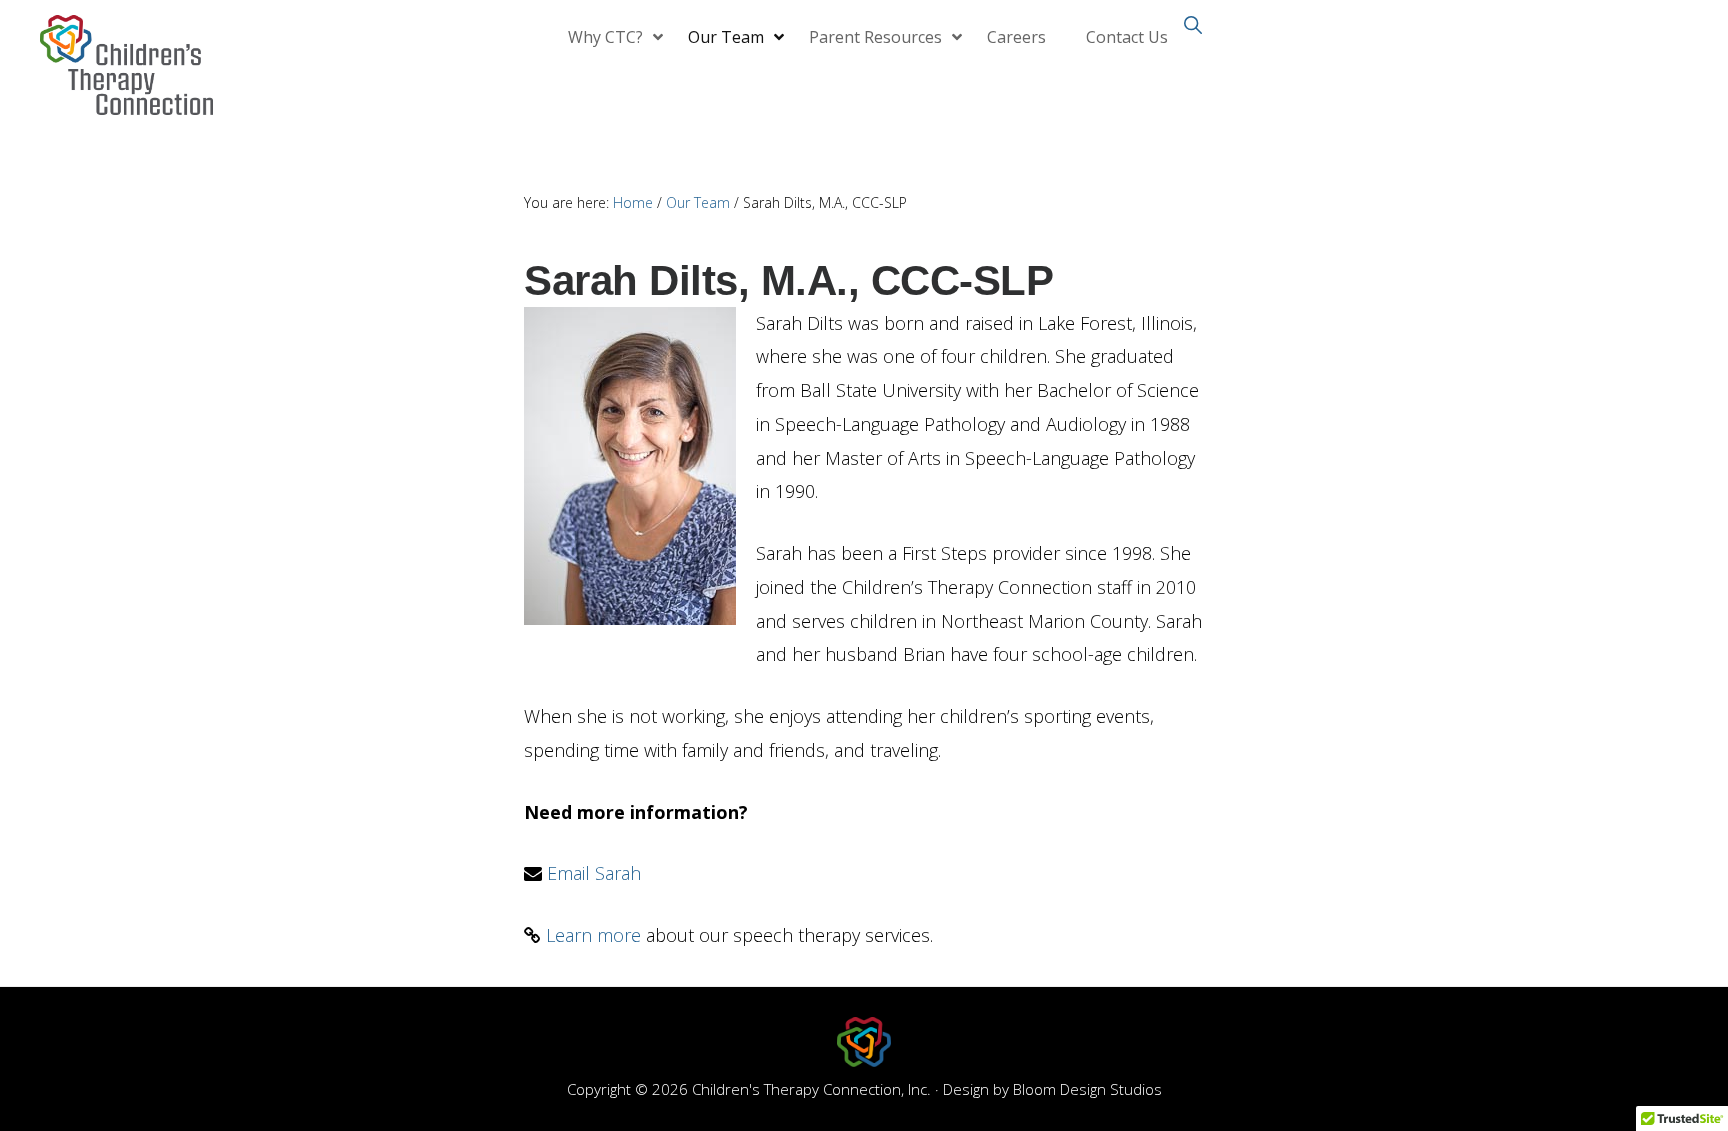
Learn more (593, 935)
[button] (1192, 23)
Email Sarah (594, 873)
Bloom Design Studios (1087, 1089)
